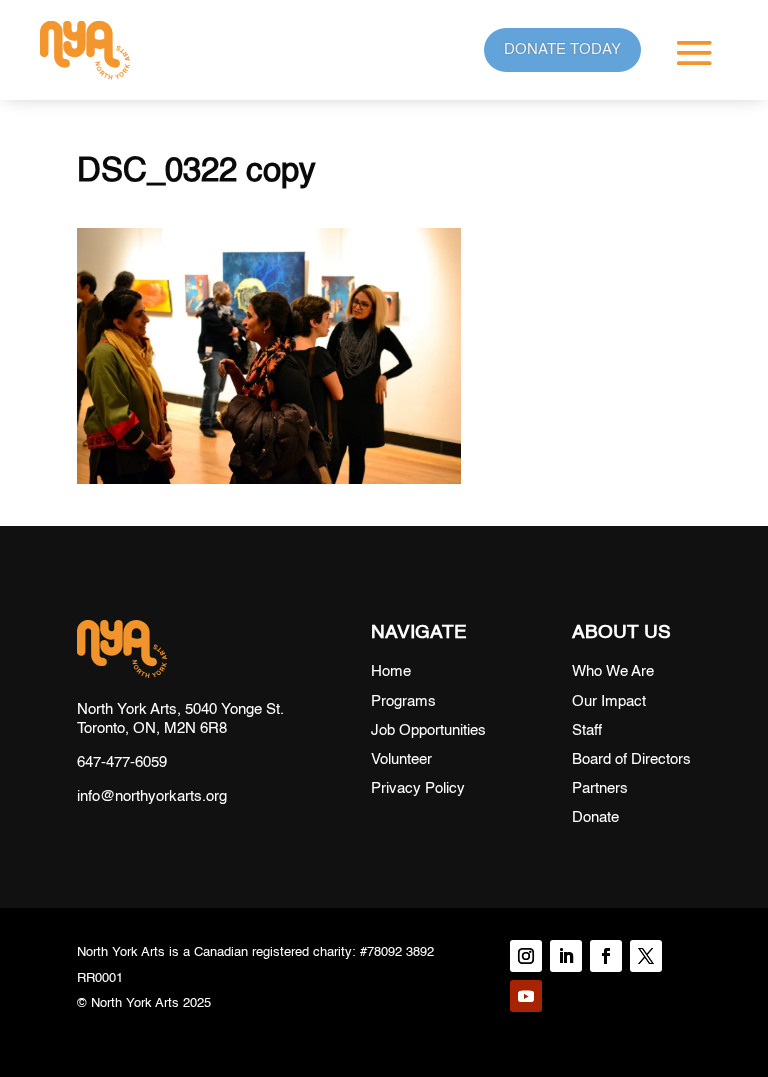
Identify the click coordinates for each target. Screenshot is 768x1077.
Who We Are (613, 671)
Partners (600, 788)
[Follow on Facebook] (606, 956)
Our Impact (609, 701)
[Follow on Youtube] (526, 996)
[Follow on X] (646, 956)
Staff (587, 730)
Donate (595, 817)
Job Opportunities (428, 730)
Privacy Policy (418, 788)
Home (391, 671)
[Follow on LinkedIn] (566, 956)
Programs (403, 701)
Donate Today (562, 49)
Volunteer (401, 759)
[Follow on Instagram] (526, 956)
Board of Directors (631, 759)
